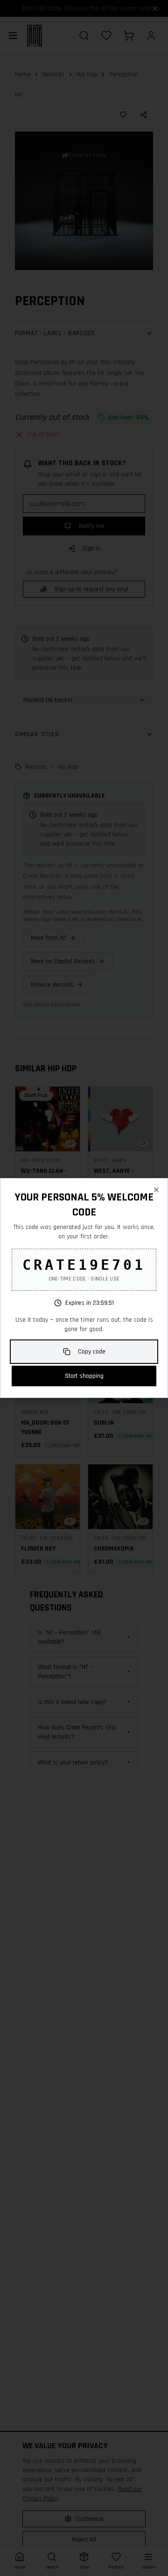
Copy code (92, 1352)
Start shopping (84, 1376)
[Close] (156, 1190)
